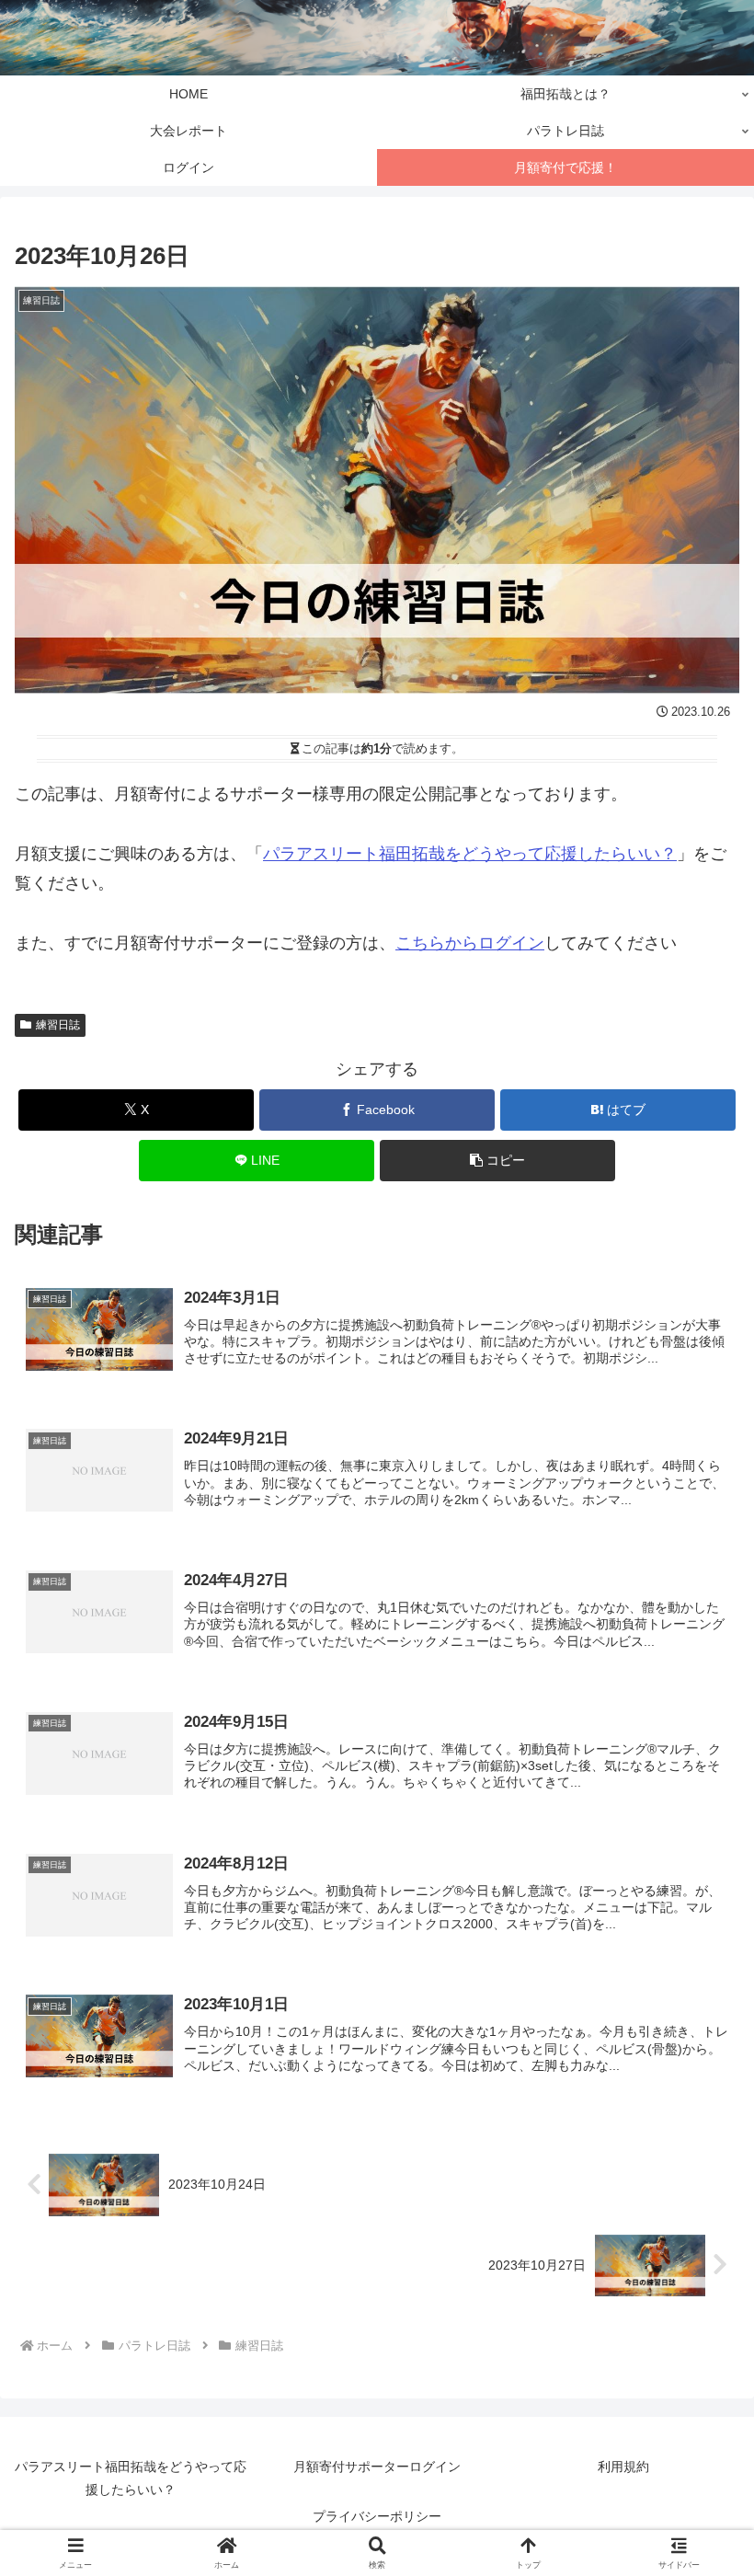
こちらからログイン (470, 943)
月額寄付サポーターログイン (377, 2467)
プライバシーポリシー (377, 2516)
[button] (497, 1161)
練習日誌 (58, 1025)
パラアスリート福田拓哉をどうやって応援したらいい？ (470, 854)
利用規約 (623, 2467)
